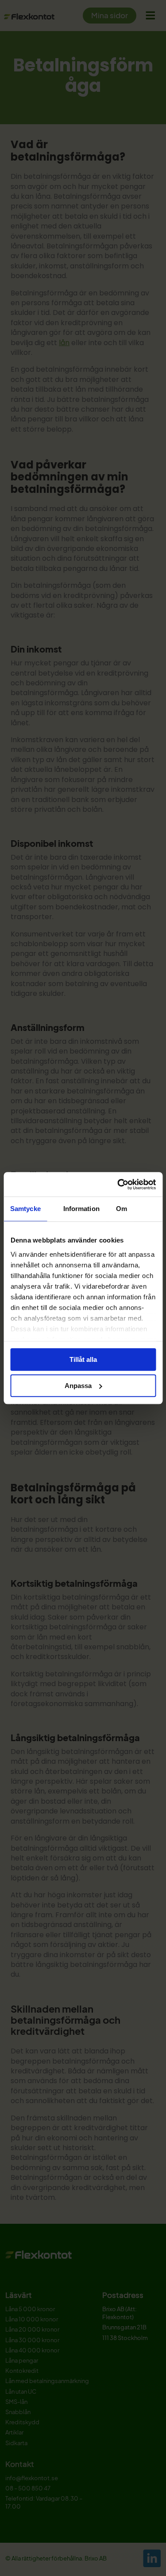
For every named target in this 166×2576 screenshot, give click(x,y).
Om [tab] (122, 1209)
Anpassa (78, 1386)
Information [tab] (81, 1209)
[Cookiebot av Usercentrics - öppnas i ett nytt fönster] (118, 1184)
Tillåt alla (83, 1359)
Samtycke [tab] (25, 1209)
